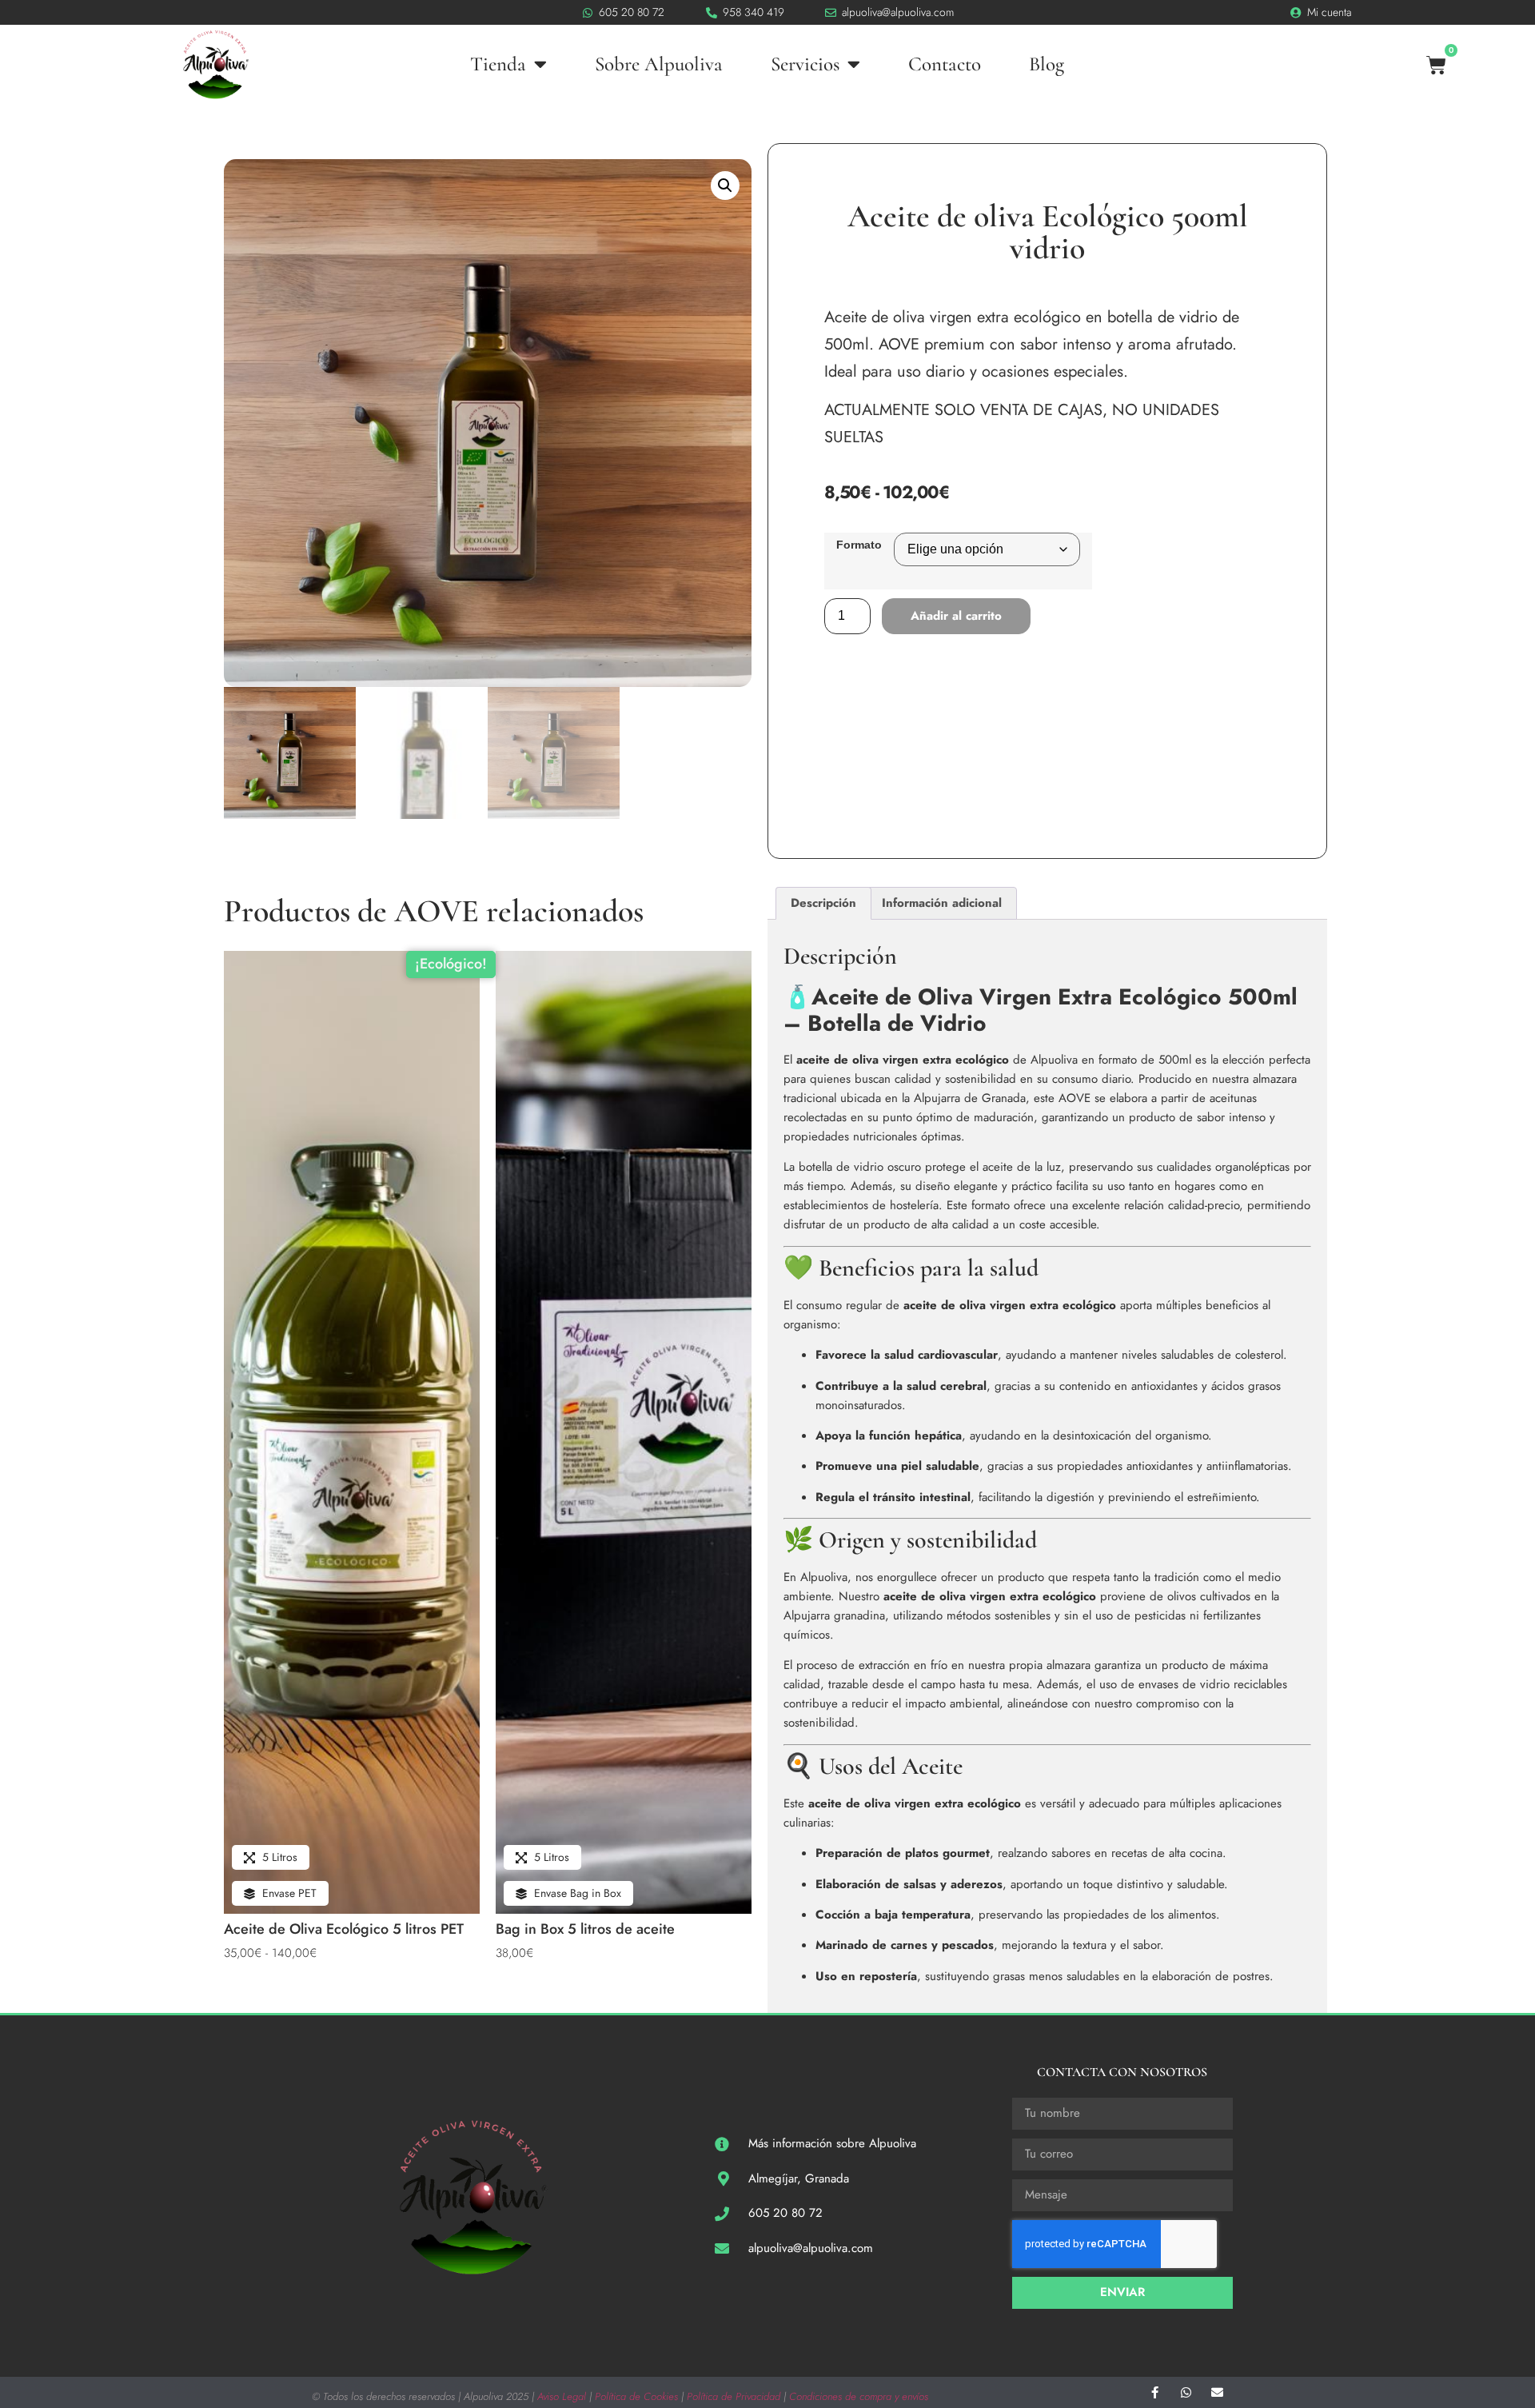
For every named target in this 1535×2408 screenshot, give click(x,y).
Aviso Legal (562, 2396)
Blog (1047, 64)
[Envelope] (1217, 2392)
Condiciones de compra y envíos (859, 2396)
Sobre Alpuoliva (659, 64)
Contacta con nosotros (1122, 2072)
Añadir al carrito (956, 616)
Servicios (805, 64)
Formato (859, 545)
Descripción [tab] (823, 903)
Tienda (498, 64)
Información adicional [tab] (942, 903)
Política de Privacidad (734, 2396)
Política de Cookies (636, 2396)
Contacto (945, 64)
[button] (725, 186)
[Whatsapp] (1186, 2392)
